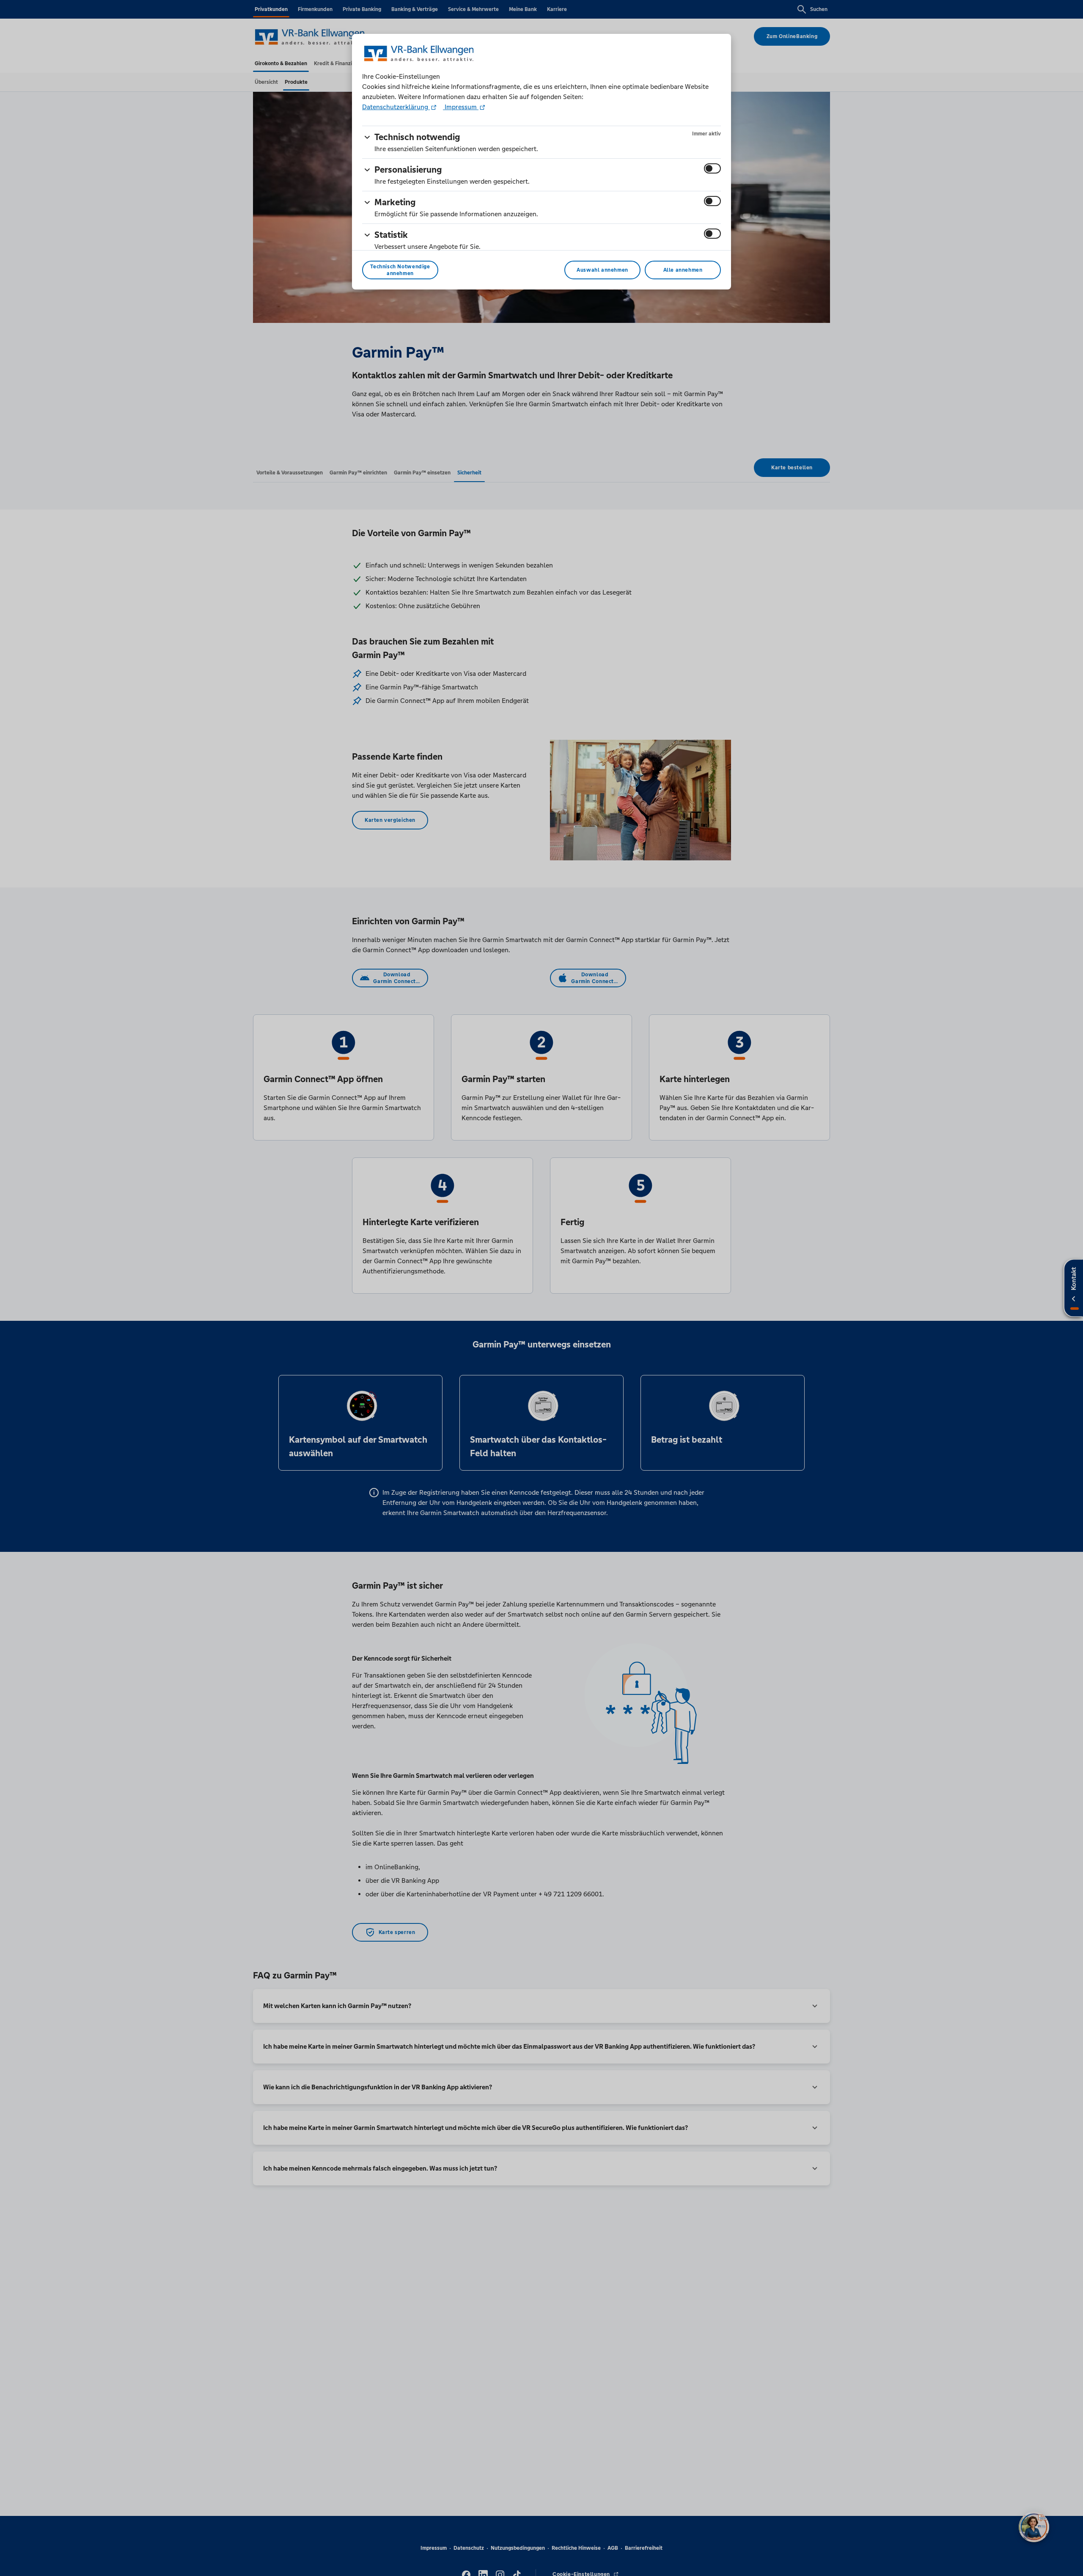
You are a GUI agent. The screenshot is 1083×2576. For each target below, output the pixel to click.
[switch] (712, 168)
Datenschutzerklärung (396, 107)
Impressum (461, 107)
